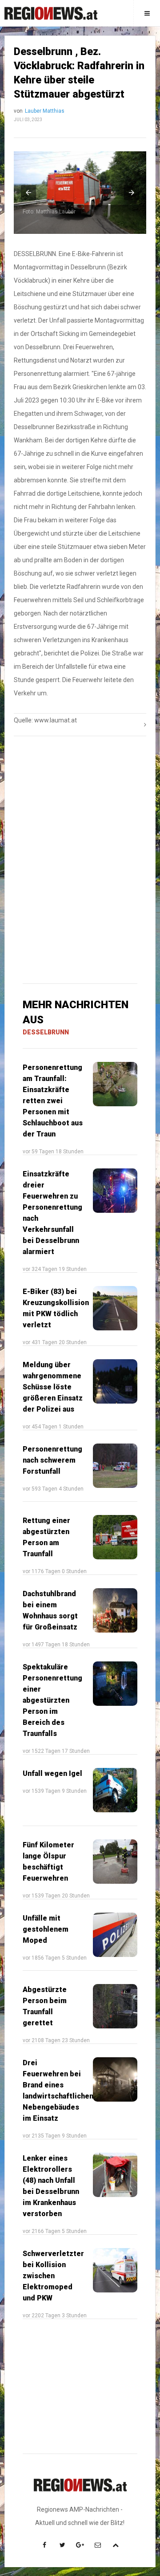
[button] (28, 193)
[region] (80, 802)
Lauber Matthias (45, 111)
